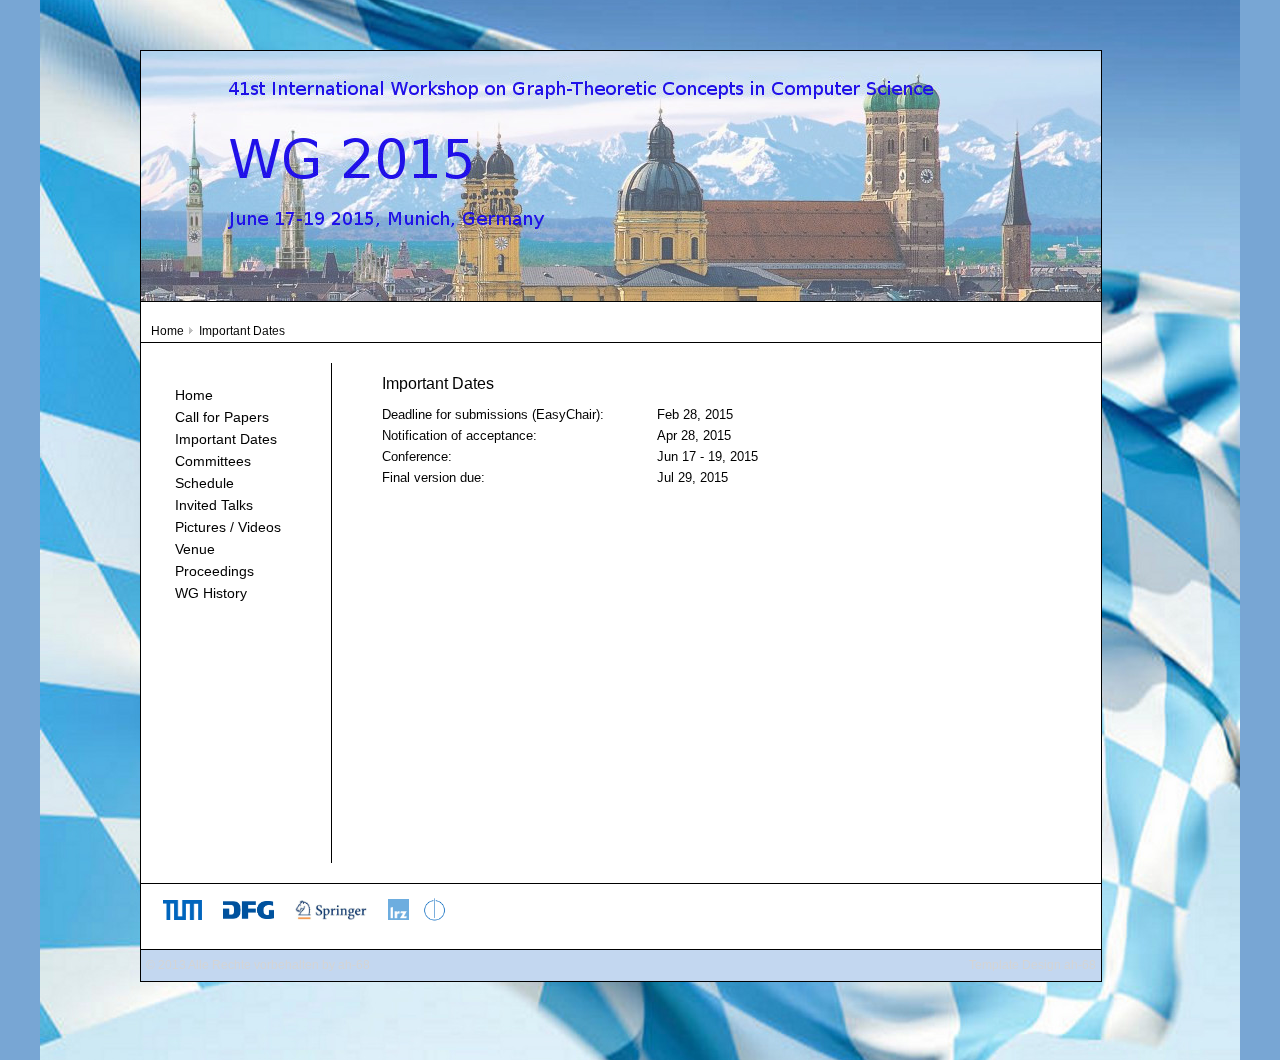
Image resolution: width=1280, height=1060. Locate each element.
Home (167, 331)
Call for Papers (222, 417)
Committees (213, 461)
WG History (211, 593)
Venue (195, 549)
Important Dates (226, 439)
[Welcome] (621, 296)
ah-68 (354, 965)
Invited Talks (214, 505)
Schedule (204, 483)
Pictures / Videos (228, 527)
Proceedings (214, 571)
